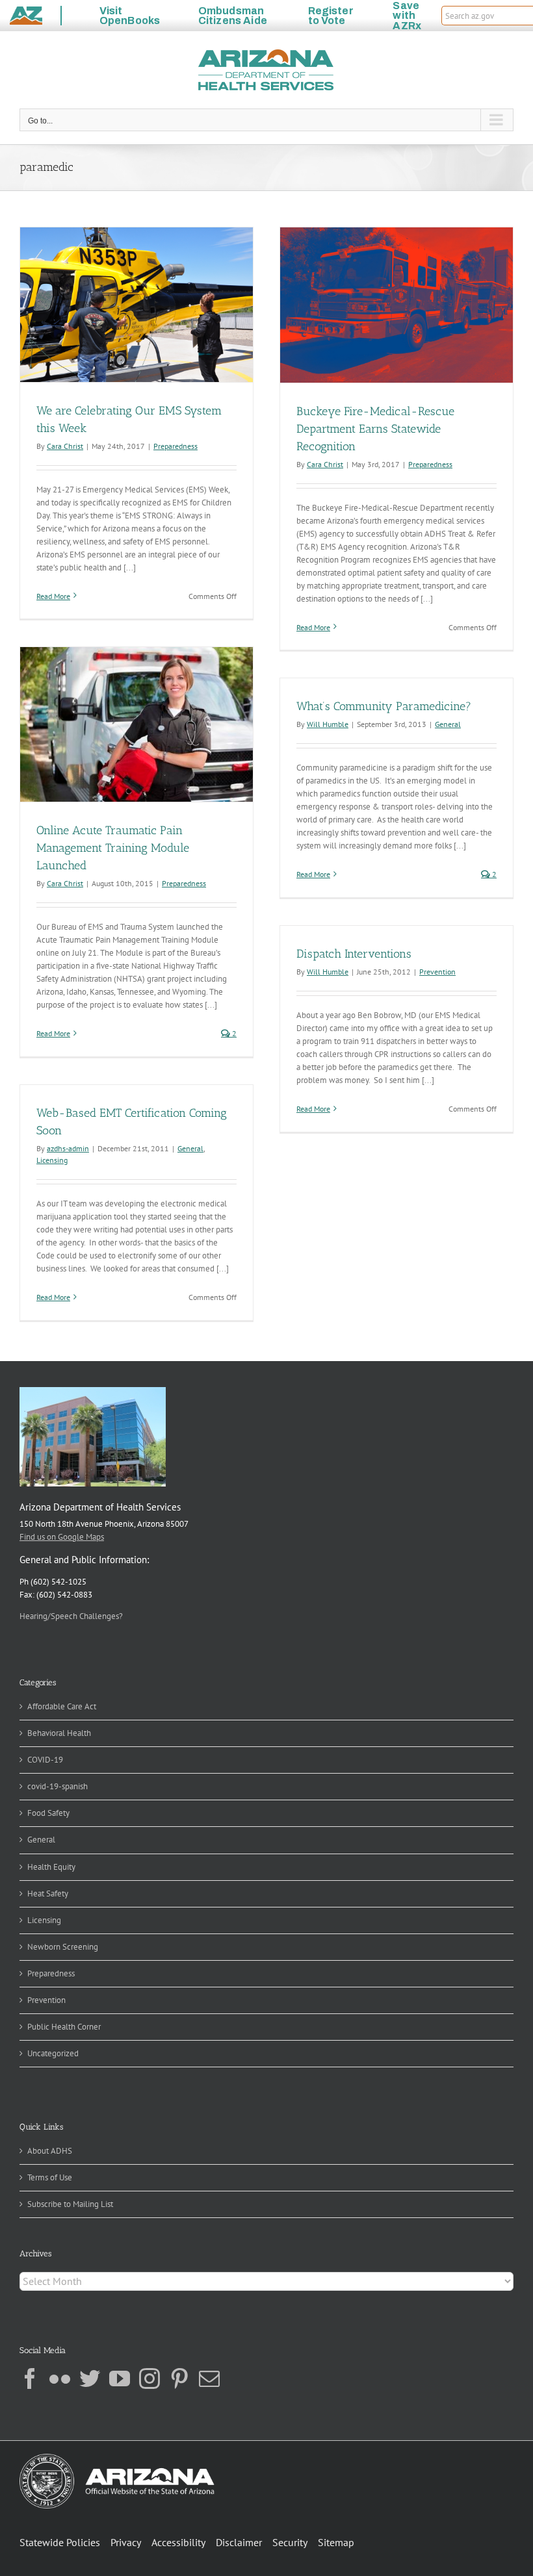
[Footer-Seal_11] (117, 2458)
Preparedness (175, 446)
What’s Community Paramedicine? (384, 706)
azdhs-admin (68, 1148)
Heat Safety (48, 1894)
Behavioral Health (59, 1733)
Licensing (52, 1160)
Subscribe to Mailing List (70, 2204)
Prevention (437, 972)
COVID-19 (45, 1760)
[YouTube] (120, 2378)
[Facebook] (30, 2378)
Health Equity (51, 1867)
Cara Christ (65, 446)
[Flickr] (60, 2378)
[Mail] (209, 2378)
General (448, 724)
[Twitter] (90, 2378)
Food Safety (48, 1813)
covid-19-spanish (58, 1786)
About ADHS (50, 2151)
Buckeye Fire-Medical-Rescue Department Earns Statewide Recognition (375, 429)
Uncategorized (53, 2053)
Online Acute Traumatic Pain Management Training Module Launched (113, 848)
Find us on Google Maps (62, 1537)
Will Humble (328, 724)
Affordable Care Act (62, 1706)
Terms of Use (50, 2177)
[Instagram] (149, 2378)
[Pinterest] (179, 2378)
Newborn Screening (63, 1947)
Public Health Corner (64, 2027)
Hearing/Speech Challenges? (71, 1616)
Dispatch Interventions (354, 954)
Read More (53, 596)
